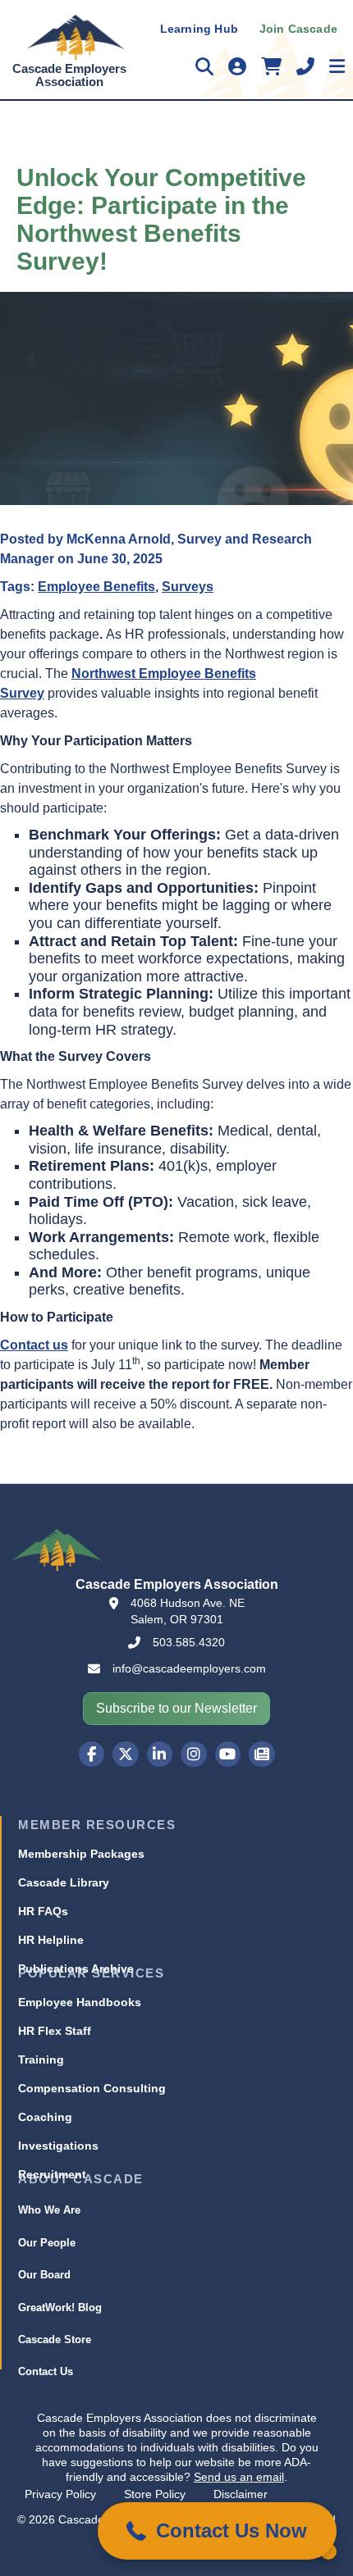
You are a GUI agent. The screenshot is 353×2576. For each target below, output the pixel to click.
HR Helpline (51, 1940)
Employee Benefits (96, 587)
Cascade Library (64, 1882)
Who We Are (49, 2210)
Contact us (34, 1345)
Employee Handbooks (80, 2002)
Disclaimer (241, 2494)
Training (41, 2059)
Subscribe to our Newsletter (176, 1708)
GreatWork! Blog (60, 2307)
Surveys (188, 587)
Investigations (58, 2146)
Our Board (44, 2275)
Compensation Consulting (92, 2088)
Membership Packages (81, 1854)
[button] (217, 2531)
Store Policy (155, 2494)
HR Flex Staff (55, 2031)
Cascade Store (55, 2339)
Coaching (45, 2117)
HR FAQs (43, 1911)
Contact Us (46, 2371)
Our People (47, 2243)
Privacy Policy (60, 2494)
